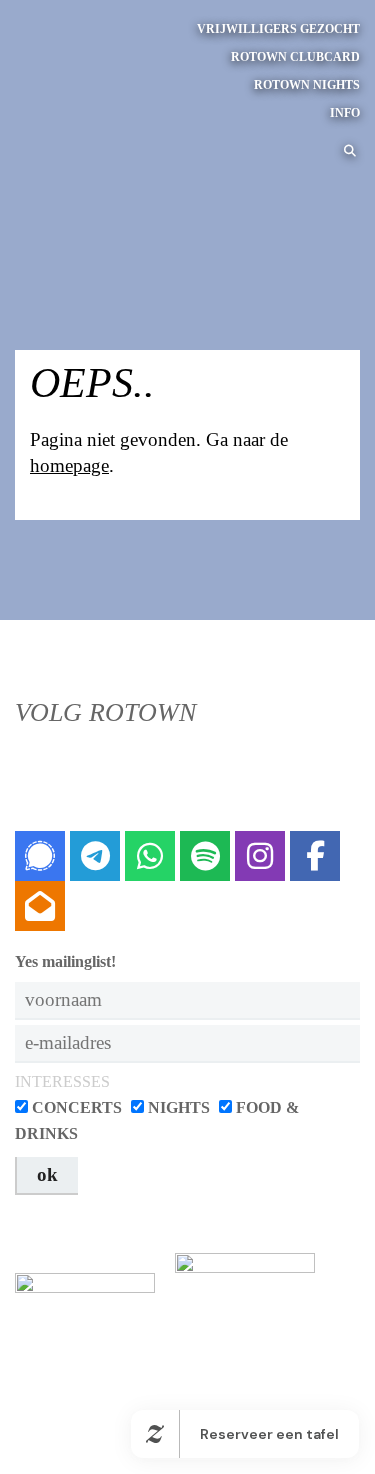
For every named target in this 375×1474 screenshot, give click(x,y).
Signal (40, 856)
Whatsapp (150, 856)
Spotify (205, 856)
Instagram (260, 856)
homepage (69, 465)
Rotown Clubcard (295, 57)
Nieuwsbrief (40, 906)
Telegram (95, 856)
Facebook (315, 856)
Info (345, 113)
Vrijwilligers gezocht (278, 29)
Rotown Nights (307, 85)
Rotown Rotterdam (75, 73)
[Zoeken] (347, 151)
